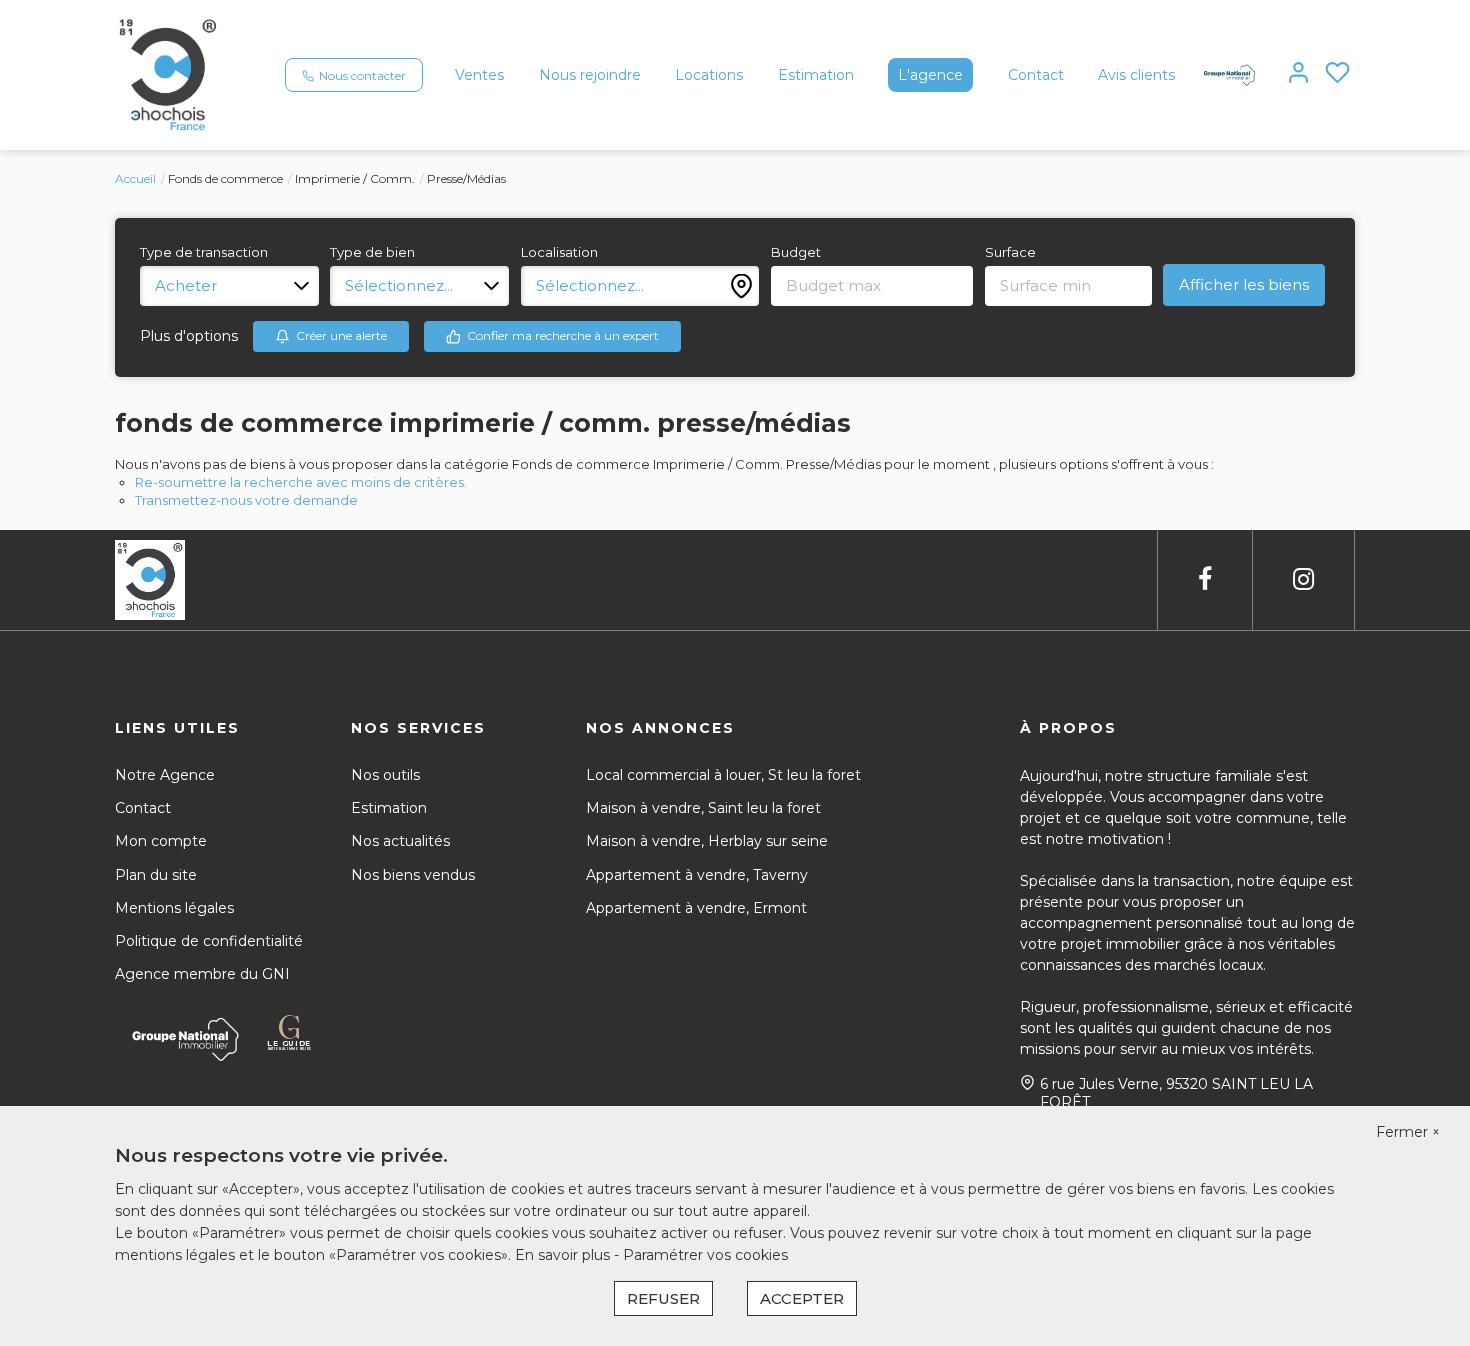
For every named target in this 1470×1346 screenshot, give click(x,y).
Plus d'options (189, 336)
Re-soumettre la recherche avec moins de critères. (301, 482)
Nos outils (385, 775)
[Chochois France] (167, 74)
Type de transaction (204, 252)
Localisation (559, 252)
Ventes (479, 75)
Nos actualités (400, 841)
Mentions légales (174, 908)
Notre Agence (165, 775)
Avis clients (1136, 75)
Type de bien (372, 252)
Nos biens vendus (413, 875)
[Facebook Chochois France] (1205, 579)
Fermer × (1408, 1132)
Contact (1036, 75)
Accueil (135, 178)
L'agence (930, 75)
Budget (796, 252)
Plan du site (156, 875)
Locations (709, 75)
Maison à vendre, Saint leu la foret (703, 808)
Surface (1010, 252)
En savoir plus (564, 1255)
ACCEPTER (802, 1298)
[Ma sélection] (1337, 74)
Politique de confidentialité (209, 941)
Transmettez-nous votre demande (246, 500)
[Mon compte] (1298, 74)
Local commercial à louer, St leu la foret (723, 775)
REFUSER (663, 1298)
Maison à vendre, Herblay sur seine (707, 841)
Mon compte (161, 841)
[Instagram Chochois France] (1303, 579)
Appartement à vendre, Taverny (697, 875)
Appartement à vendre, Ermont (696, 908)
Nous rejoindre (590, 75)
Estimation (816, 75)
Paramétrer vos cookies (705, 1255)
